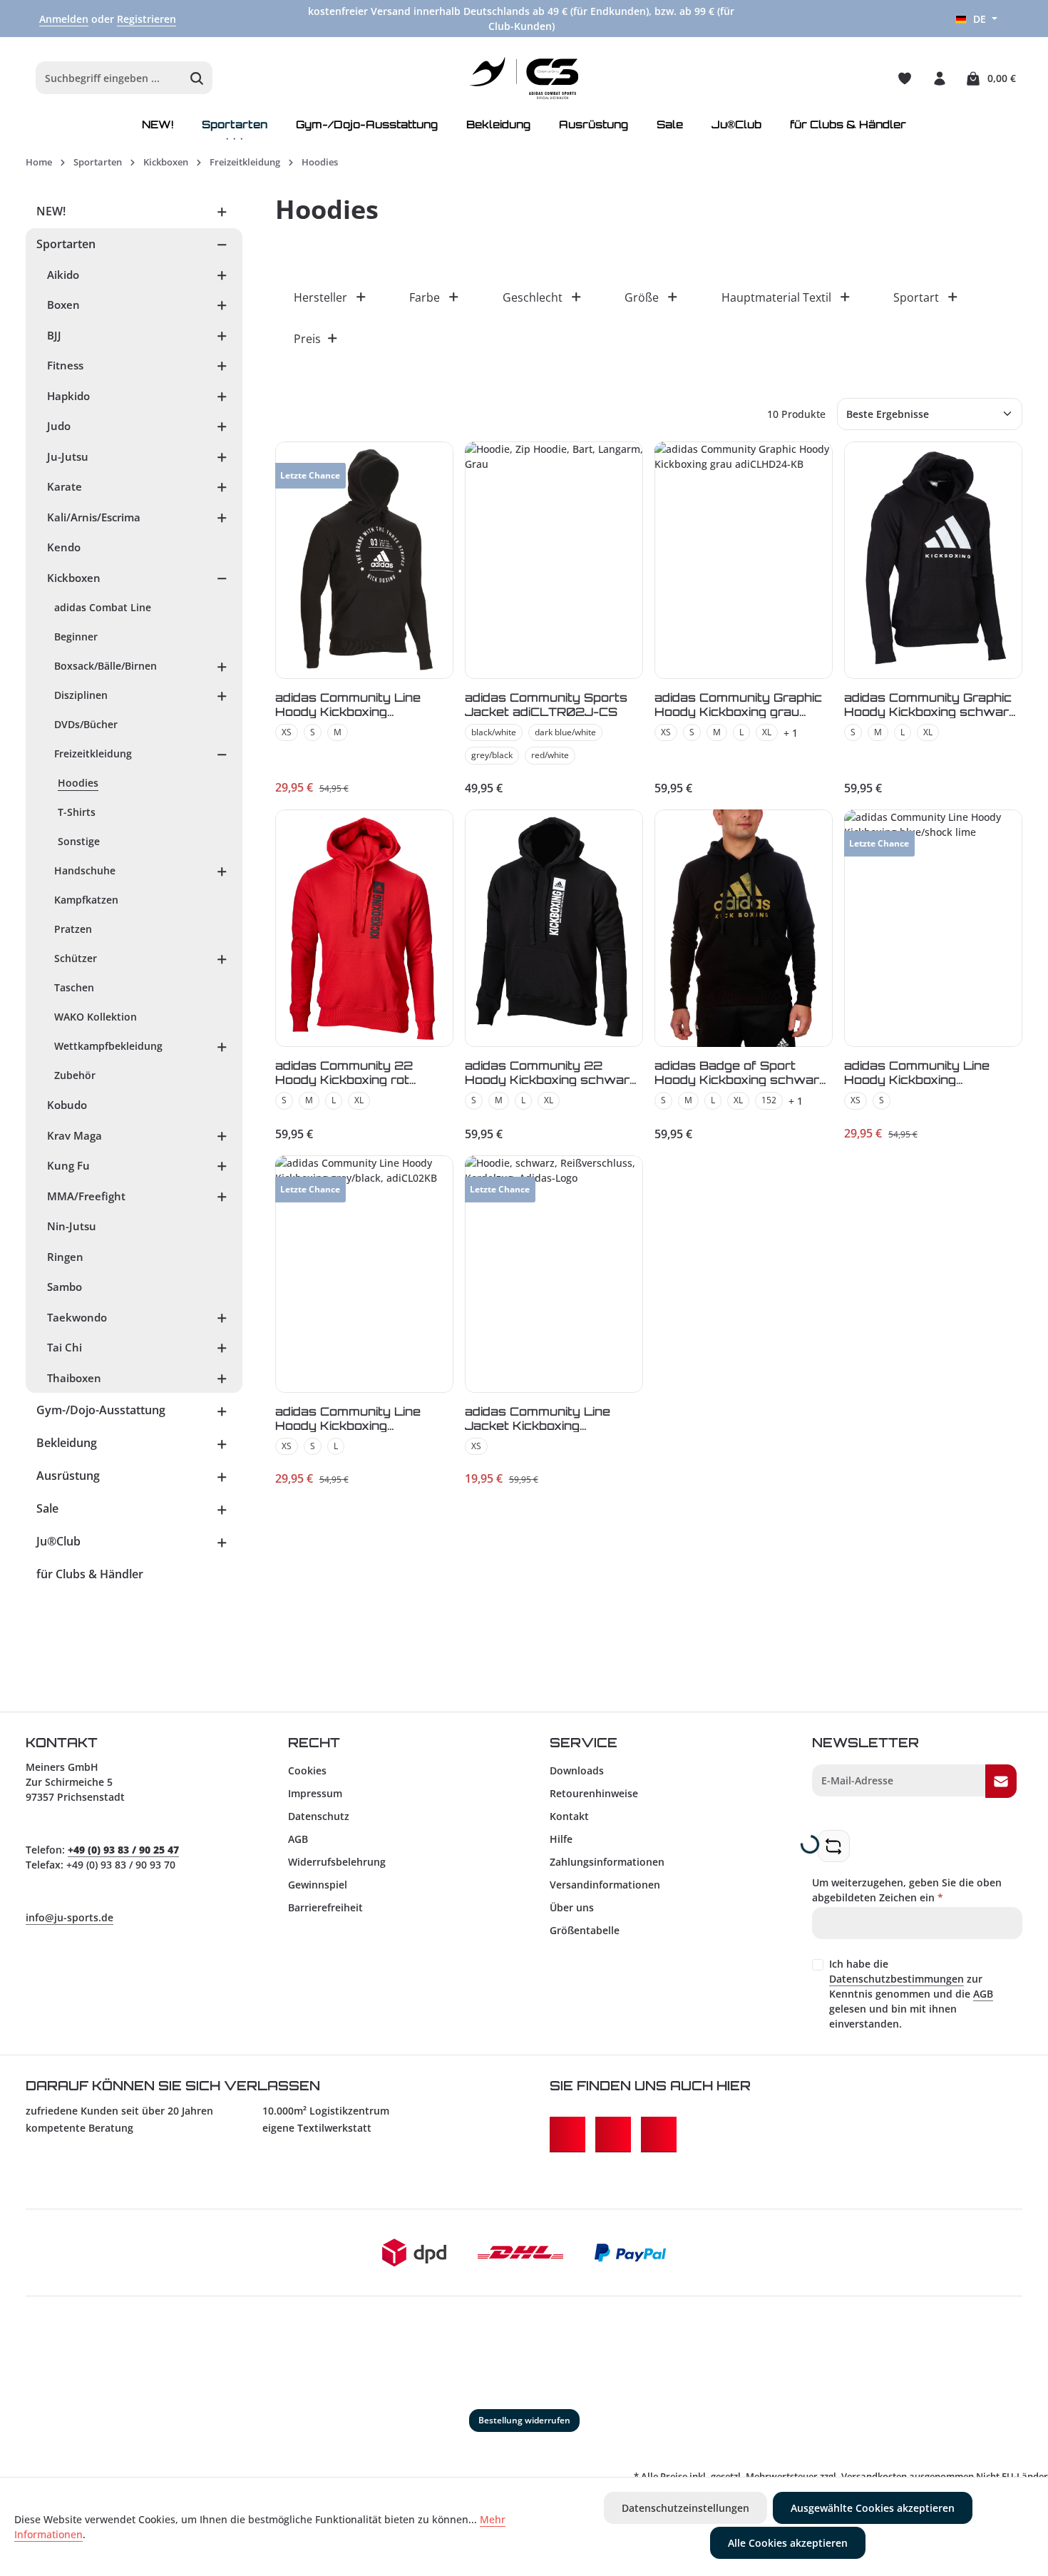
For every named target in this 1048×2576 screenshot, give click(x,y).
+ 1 (791, 733)
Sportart (916, 297)
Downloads (577, 1770)
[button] (222, 211)
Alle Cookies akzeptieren (788, 2543)
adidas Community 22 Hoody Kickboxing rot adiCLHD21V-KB (344, 1072)
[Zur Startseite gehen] (524, 78)
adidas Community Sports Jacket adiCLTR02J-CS (546, 704)
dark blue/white (565, 732)
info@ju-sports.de (70, 1917)
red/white (550, 755)
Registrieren (147, 19)
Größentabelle (585, 1930)
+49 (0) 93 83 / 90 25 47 (123, 1850)
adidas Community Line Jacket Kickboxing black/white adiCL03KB (540, 1418)
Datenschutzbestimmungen (897, 1979)
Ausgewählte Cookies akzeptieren (873, 2508)
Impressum (315, 1793)
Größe (642, 297)
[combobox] (109, 78)
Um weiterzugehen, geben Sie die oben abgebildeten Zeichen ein (907, 1890)
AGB (298, 1839)
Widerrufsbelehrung (337, 1862)
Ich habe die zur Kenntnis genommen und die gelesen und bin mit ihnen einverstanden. (911, 1994)
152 (769, 1100)
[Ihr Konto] (939, 78)
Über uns (572, 1907)
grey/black (492, 755)
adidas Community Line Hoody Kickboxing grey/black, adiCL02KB (349, 1418)
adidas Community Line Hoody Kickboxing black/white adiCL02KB (351, 704)
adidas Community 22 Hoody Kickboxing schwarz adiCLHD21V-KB (551, 1072)
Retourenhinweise (594, 1793)
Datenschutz (319, 1816)
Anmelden (64, 19)
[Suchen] (197, 78)
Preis (307, 339)
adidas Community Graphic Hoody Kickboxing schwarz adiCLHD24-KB (930, 704)
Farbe (425, 297)
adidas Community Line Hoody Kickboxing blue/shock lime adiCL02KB (932, 1072)
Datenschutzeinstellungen (685, 2508)
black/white (494, 732)
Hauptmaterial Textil (776, 297)
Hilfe (561, 1839)
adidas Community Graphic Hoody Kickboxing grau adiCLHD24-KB (738, 704)
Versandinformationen (605, 1885)
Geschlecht (533, 297)
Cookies (307, 1770)
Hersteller (320, 297)
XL (767, 732)
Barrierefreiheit (325, 1907)
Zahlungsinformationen (607, 1862)
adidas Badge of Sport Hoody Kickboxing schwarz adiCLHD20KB (741, 1072)
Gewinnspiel (318, 1885)
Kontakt (569, 1816)
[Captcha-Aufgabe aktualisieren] (834, 1846)
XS (287, 732)
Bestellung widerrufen (524, 2420)
